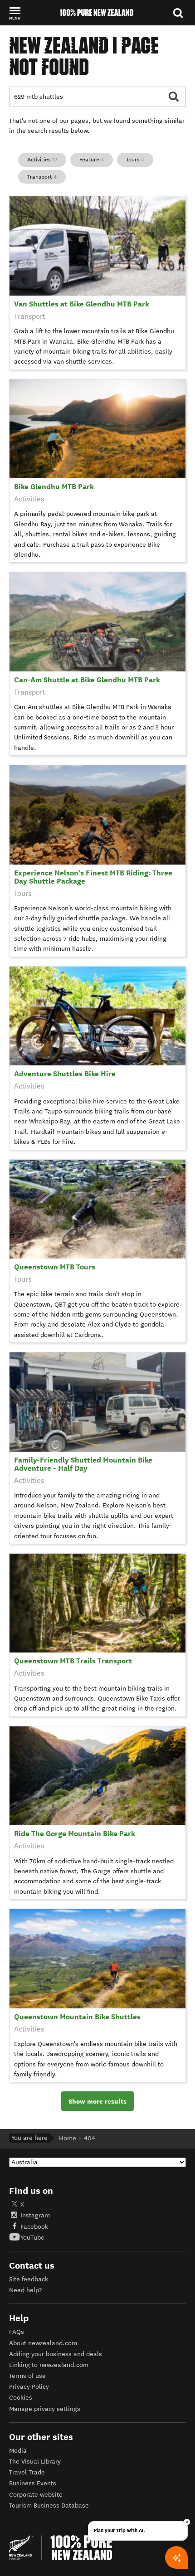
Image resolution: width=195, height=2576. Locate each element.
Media (18, 2451)
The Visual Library (35, 2462)
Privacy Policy (29, 2387)
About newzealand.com (43, 2343)
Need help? (25, 2290)
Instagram (35, 2215)
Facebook (34, 2227)
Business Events (33, 2483)
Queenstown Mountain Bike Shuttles (77, 2017)
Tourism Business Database (49, 2506)
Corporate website (36, 2495)
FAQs (17, 2332)
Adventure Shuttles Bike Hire (65, 1074)
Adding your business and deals (56, 2354)
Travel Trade (27, 2472)
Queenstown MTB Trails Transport (73, 1661)
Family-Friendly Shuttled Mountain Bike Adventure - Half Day (83, 1464)
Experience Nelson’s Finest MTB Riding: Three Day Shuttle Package (93, 877)
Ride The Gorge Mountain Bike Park (75, 1834)
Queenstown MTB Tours (55, 1267)
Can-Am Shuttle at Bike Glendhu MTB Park (87, 680)
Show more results (97, 2101)
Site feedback (29, 2279)
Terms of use (27, 2376)
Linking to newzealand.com (49, 2365)
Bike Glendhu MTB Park (54, 487)
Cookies (21, 2398)
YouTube (32, 2238)
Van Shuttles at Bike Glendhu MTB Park (82, 304)
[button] (15, 13)
